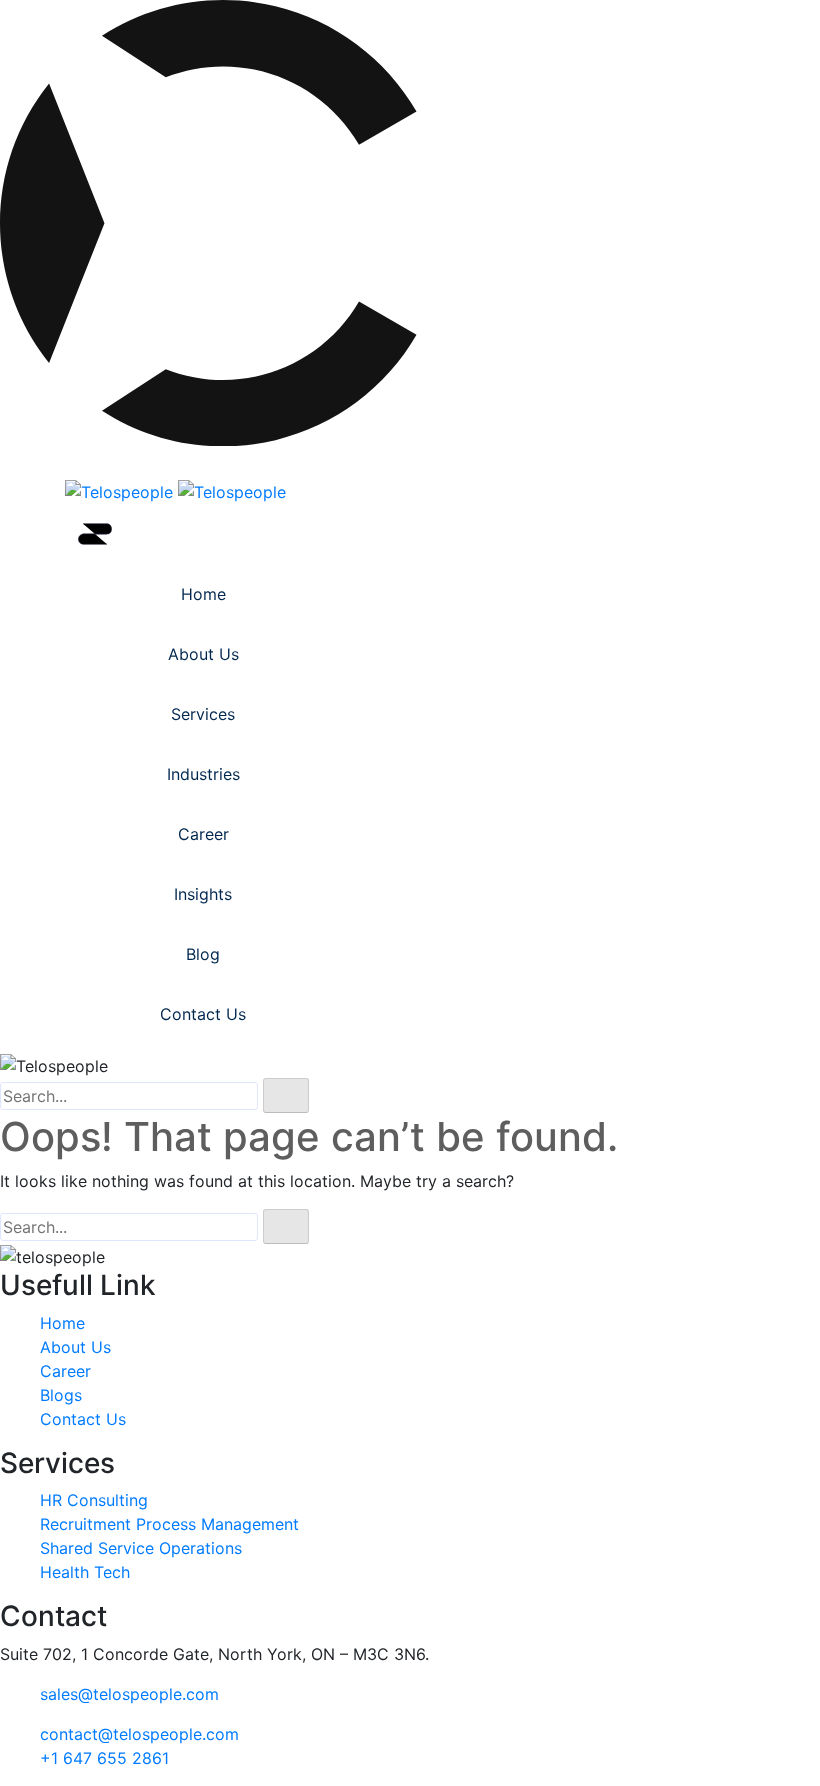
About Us (203, 654)
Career (203, 834)
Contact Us (203, 1014)
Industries (203, 774)
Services (203, 714)
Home (203, 594)
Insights (203, 894)
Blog (203, 954)
